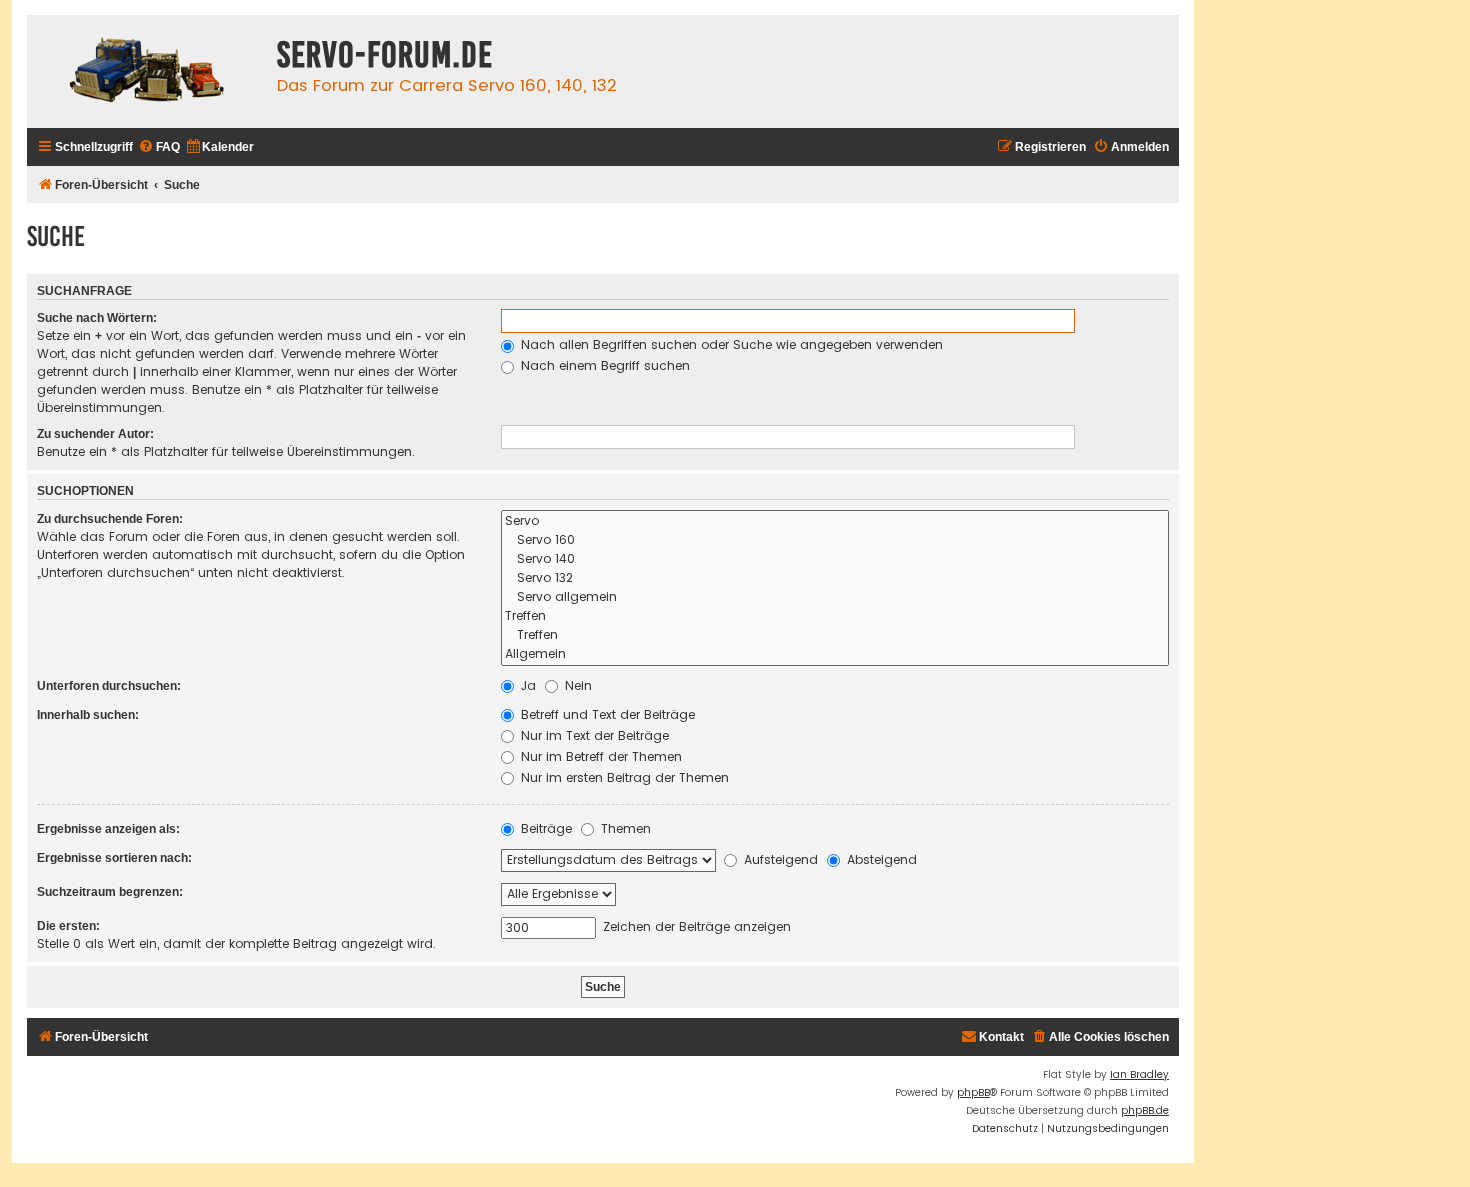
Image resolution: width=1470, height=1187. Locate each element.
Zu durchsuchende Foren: (110, 519)
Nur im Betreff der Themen (599, 756)
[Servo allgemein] (835, 597)
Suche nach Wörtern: (97, 318)
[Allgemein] (835, 654)
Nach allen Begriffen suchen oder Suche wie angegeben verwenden (730, 344)
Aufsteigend (779, 859)
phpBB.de (1145, 1110)
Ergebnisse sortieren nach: (114, 858)
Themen (624, 828)
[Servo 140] (835, 559)
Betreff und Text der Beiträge (606, 714)
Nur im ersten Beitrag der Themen (623, 777)
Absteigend (880, 859)
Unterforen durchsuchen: (109, 686)
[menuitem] (159, 147)
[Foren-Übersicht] (147, 71)
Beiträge (544, 828)
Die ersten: (68, 926)
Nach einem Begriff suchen (603, 365)
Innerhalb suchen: (88, 715)
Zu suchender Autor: (95, 434)
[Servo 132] (835, 578)
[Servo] (835, 521)
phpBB (973, 1092)
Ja (526, 685)
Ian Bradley (1139, 1074)
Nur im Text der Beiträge (593, 735)
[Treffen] (835, 616)
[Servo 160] (835, 540)
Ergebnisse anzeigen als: (108, 829)
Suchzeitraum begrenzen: (110, 892)
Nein (576, 685)
